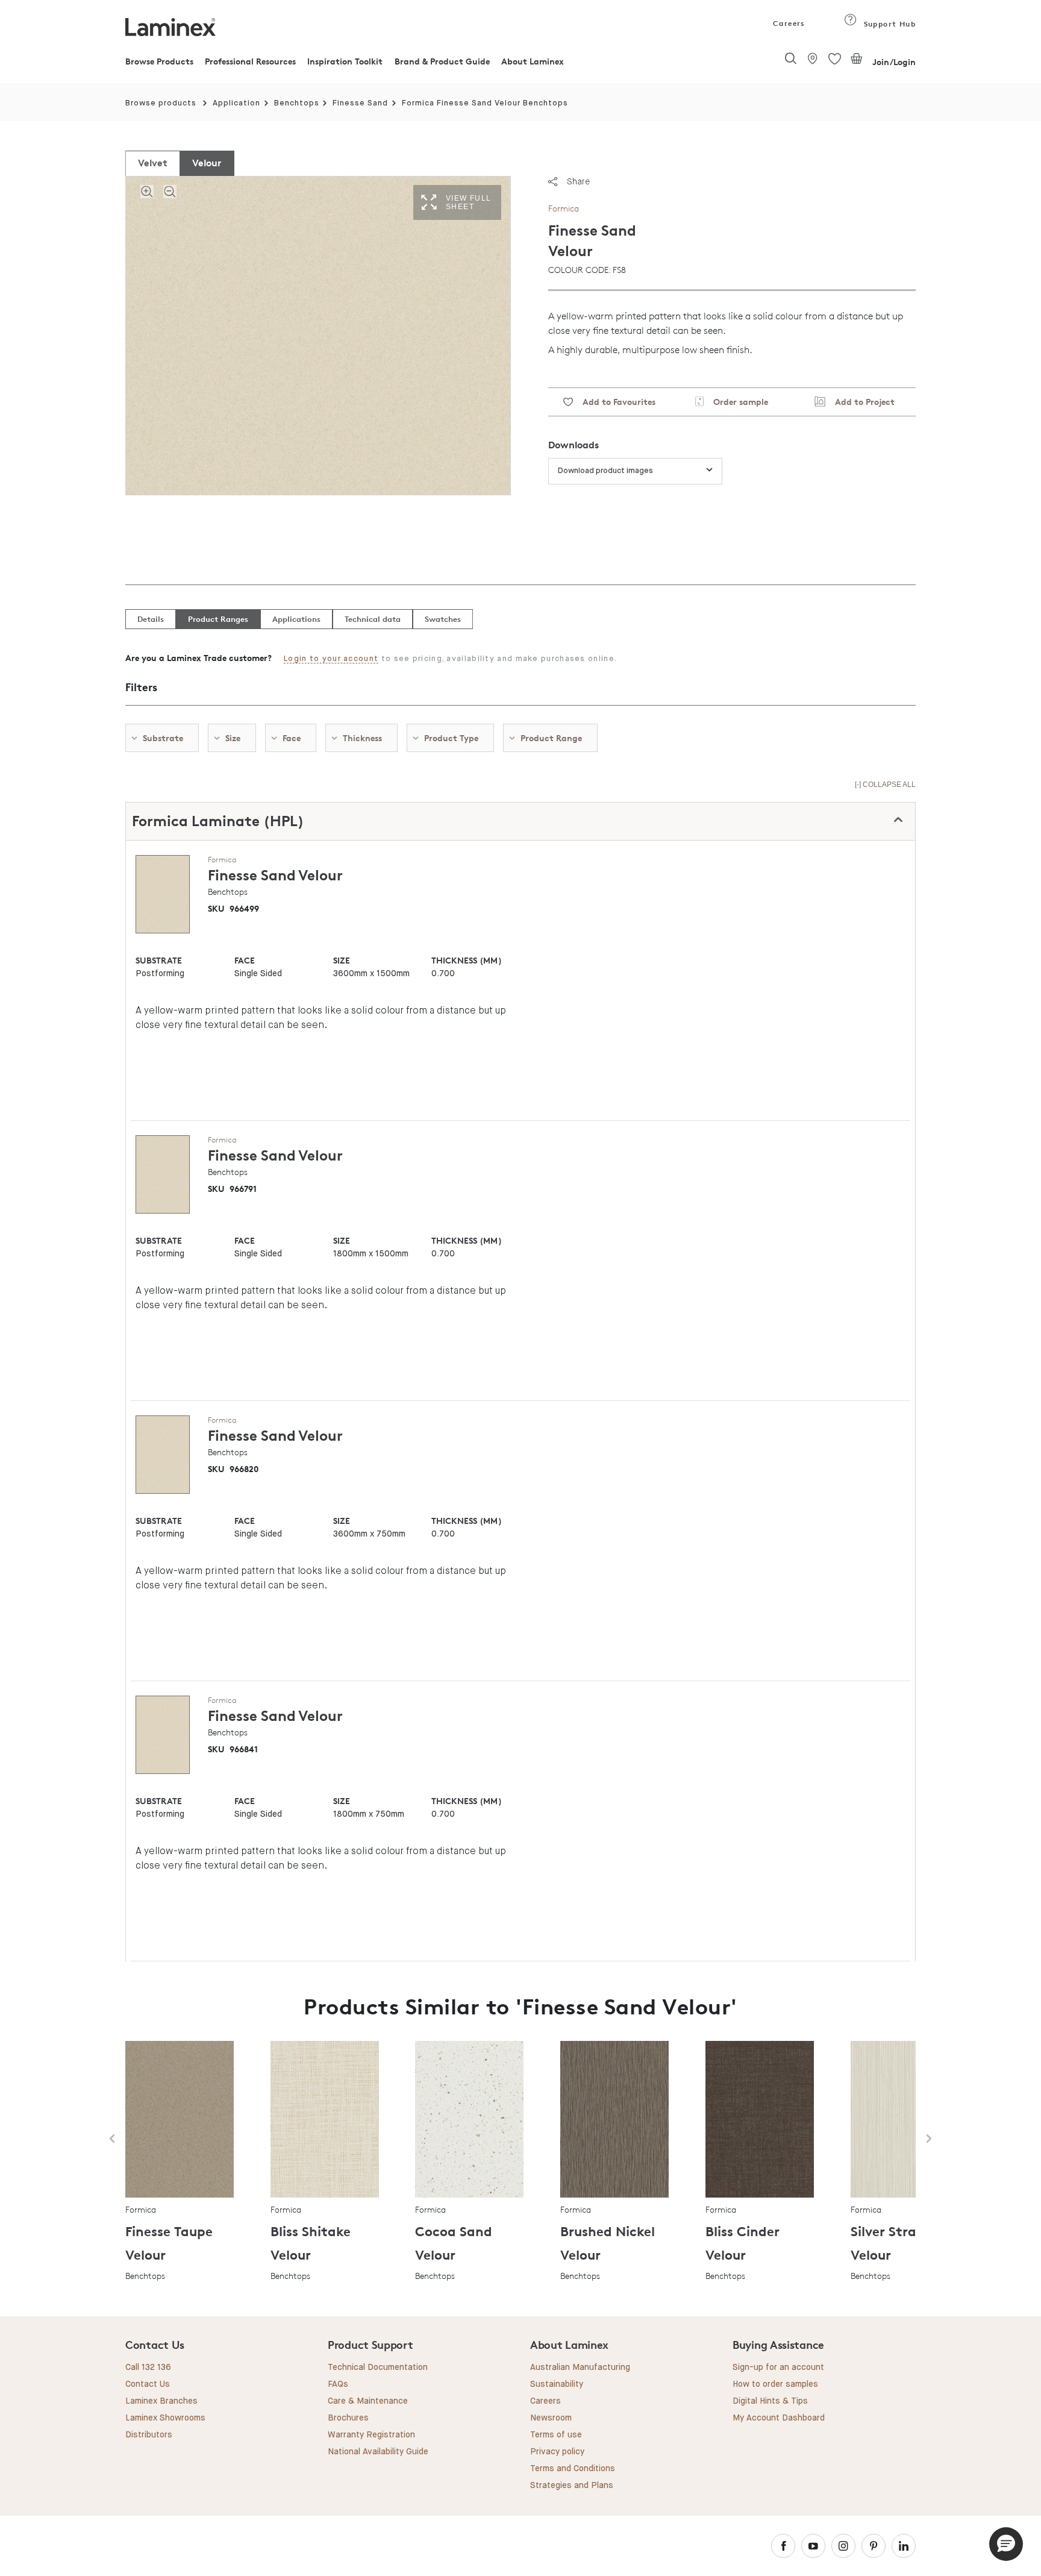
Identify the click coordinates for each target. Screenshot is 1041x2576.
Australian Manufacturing (580, 2368)
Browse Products (159, 61)
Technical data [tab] (373, 619)
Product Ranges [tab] (218, 619)
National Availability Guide (378, 2452)
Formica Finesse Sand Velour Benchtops (485, 103)
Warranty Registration (371, 2435)
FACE (245, 960)
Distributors (149, 2435)
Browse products (161, 103)
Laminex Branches (161, 2401)
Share (578, 181)
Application (236, 103)
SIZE (342, 960)
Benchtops (297, 103)
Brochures (348, 2418)
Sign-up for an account (778, 2368)
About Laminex (533, 61)
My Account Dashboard (779, 2418)
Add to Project (860, 402)
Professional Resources (250, 61)
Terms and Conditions (573, 2469)
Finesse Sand (360, 103)
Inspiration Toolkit (345, 61)
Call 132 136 (148, 2368)
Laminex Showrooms (165, 2418)
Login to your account (331, 659)
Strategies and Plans (572, 2486)
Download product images (605, 471)
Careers (788, 23)
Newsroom (551, 2418)
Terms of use (556, 2435)
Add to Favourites (614, 402)
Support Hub (888, 24)
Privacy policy (557, 2452)
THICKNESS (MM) (466, 960)
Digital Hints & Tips (770, 2401)
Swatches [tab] (443, 619)
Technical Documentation (378, 2368)
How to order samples (775, 2384)
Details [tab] (151, 619)
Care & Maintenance (368, 2401)
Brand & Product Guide (442, 61)
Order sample (736, 402)
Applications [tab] (296, 619)
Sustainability (557, 2384)
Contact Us (148, 2384)
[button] (1006, 2544)
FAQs (338, 2384)
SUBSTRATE (159, 960)
